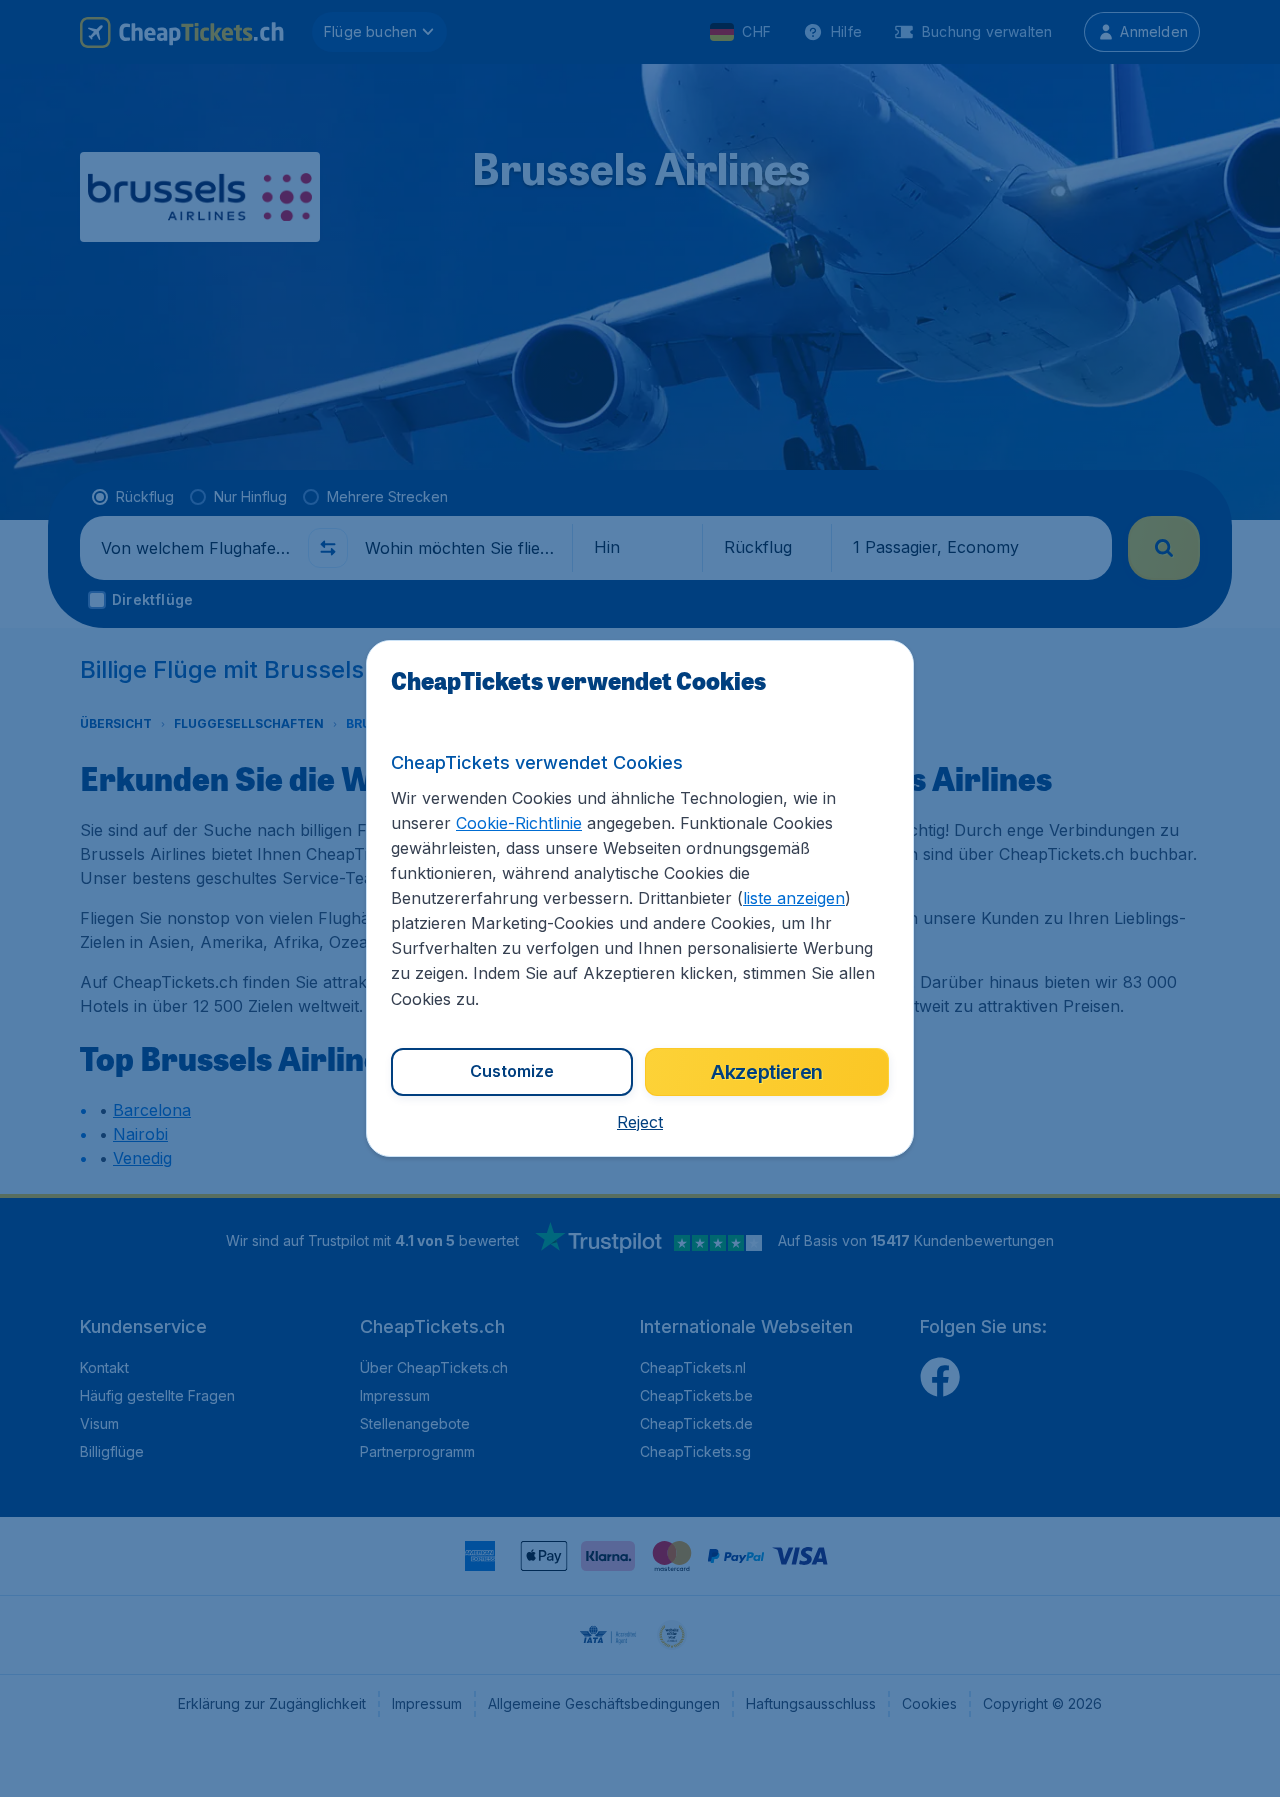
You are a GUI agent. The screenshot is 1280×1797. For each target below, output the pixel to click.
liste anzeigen (794, 898)
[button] (640, 1122)
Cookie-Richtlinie (519, 823)
